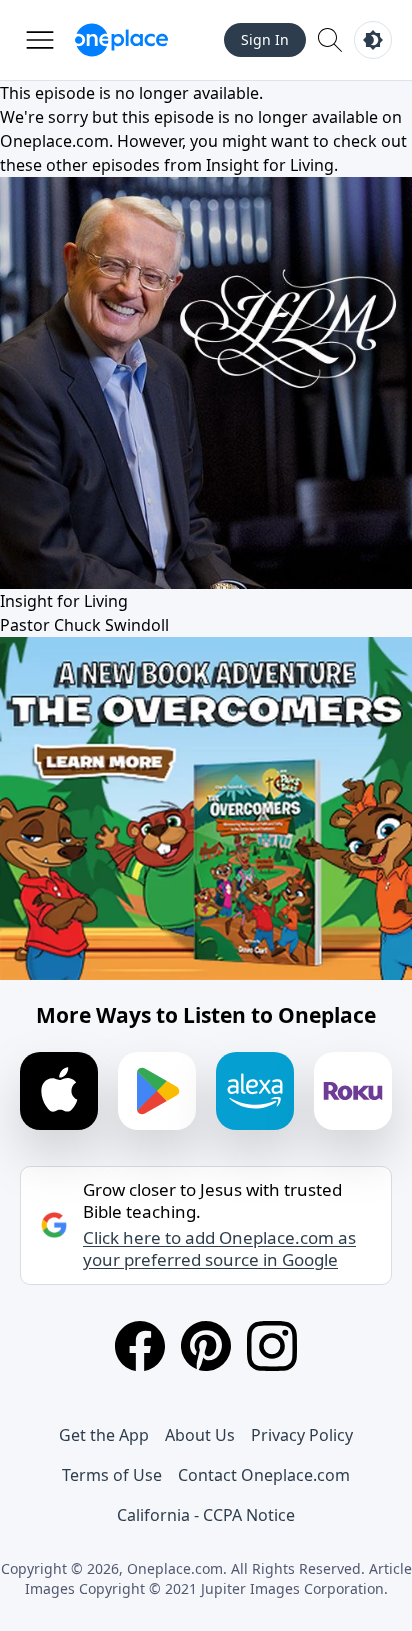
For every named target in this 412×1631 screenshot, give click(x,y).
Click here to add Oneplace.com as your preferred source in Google (219, 1249)
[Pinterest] (206, 1346)
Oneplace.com (54, 141)
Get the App (104, 1435)
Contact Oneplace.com (264, 1475)
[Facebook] (140, 1346)
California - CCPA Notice (206, 1515)
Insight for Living (270, 165)
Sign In (265, 39)
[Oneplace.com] (121, 40)
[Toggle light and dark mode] (373, 40)
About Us (200, 1435)
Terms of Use (112, 1475)
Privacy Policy (302, 1435)
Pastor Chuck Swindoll (84, 625)
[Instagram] (272, 1346)
